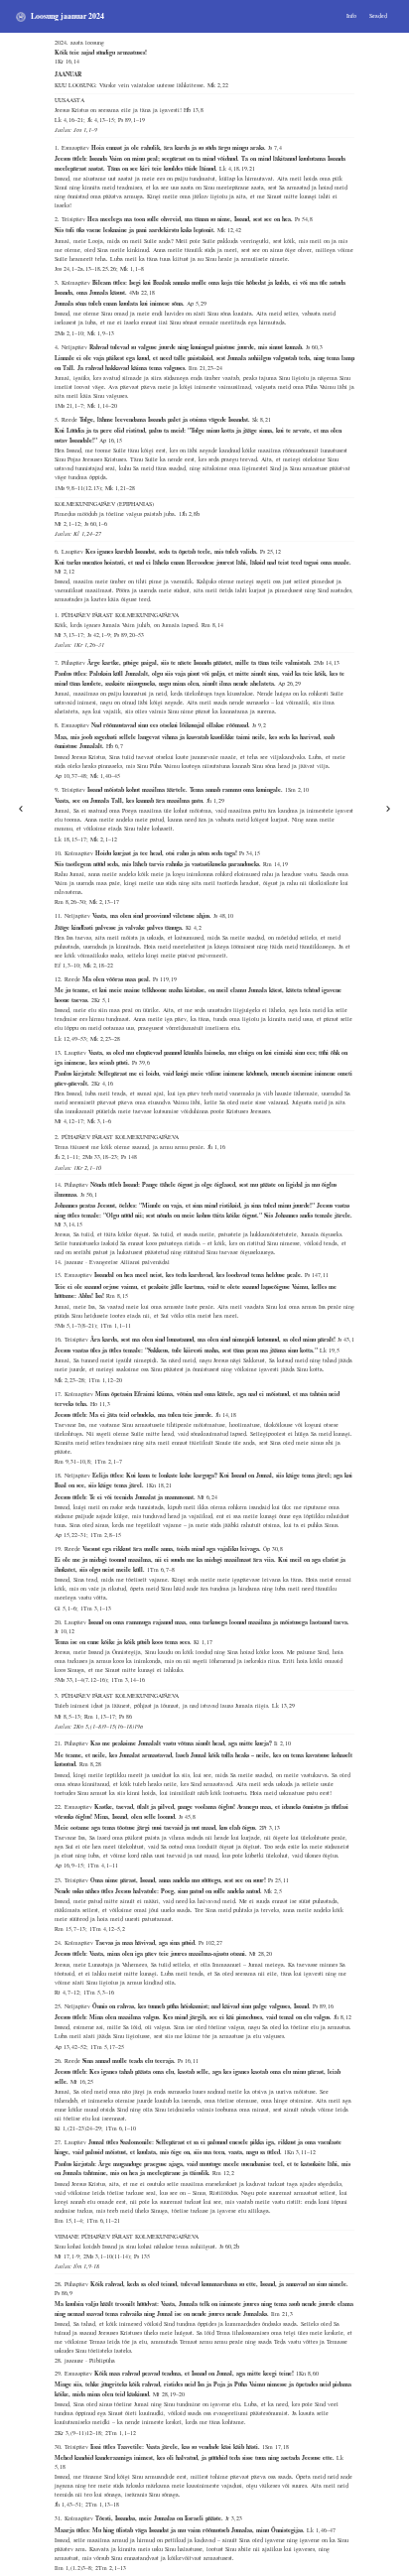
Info (351, 16)
